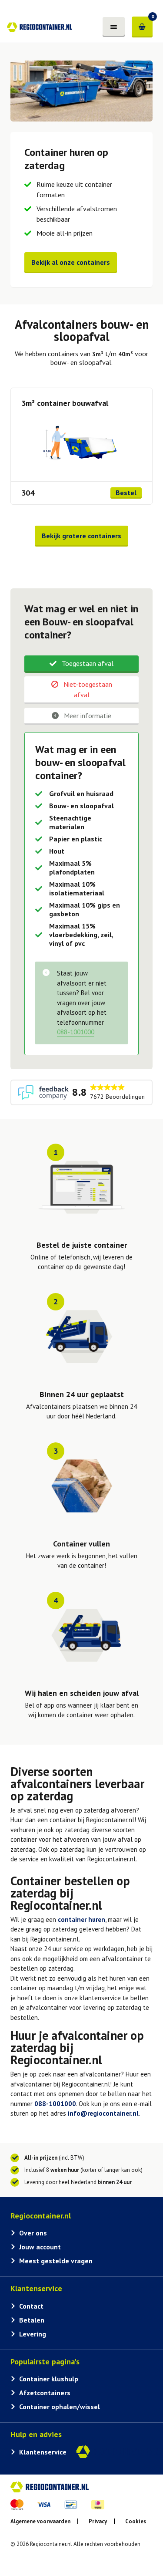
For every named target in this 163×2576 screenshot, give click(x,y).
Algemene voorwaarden (40, 2521)
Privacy (98, 2521)
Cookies (136, 2521)
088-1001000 (55, 2104)
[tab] (81, 664)
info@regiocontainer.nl (103, 2113)
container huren (81, 1919)
